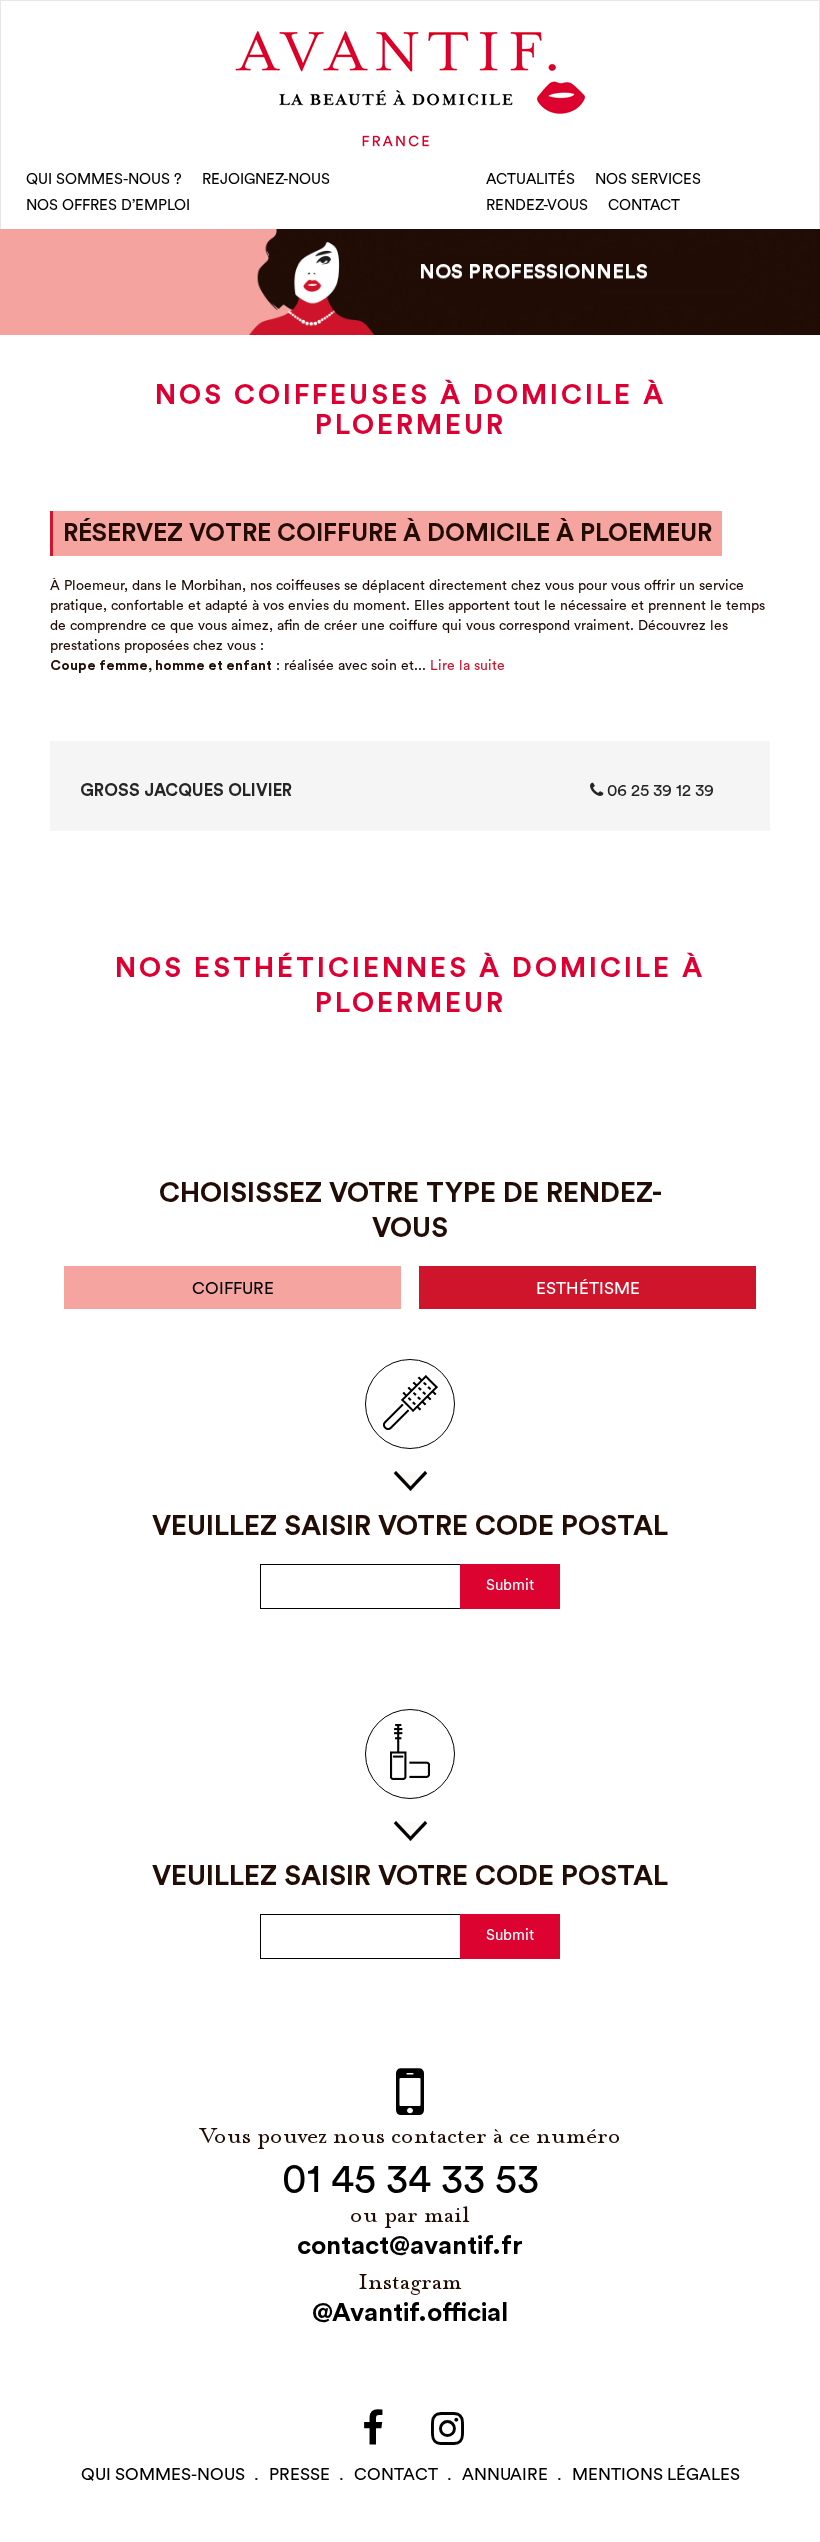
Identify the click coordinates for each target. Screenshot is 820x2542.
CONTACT (644, 205)
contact (396, 2474)
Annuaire (505, 2474)
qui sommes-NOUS (163, 2474)
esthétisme (588, 1288)
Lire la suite (467, 666)
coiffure (233, 1288)
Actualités (530, 179)
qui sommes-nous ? (104, 179)
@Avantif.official (410, 2313)
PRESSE (299, 2474)
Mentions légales (656, 2474)
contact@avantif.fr (410, 2246)
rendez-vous (537, 205)
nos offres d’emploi (108, 205)
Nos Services (648, 179)
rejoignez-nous (266, 179)
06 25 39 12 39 (658, 790)
